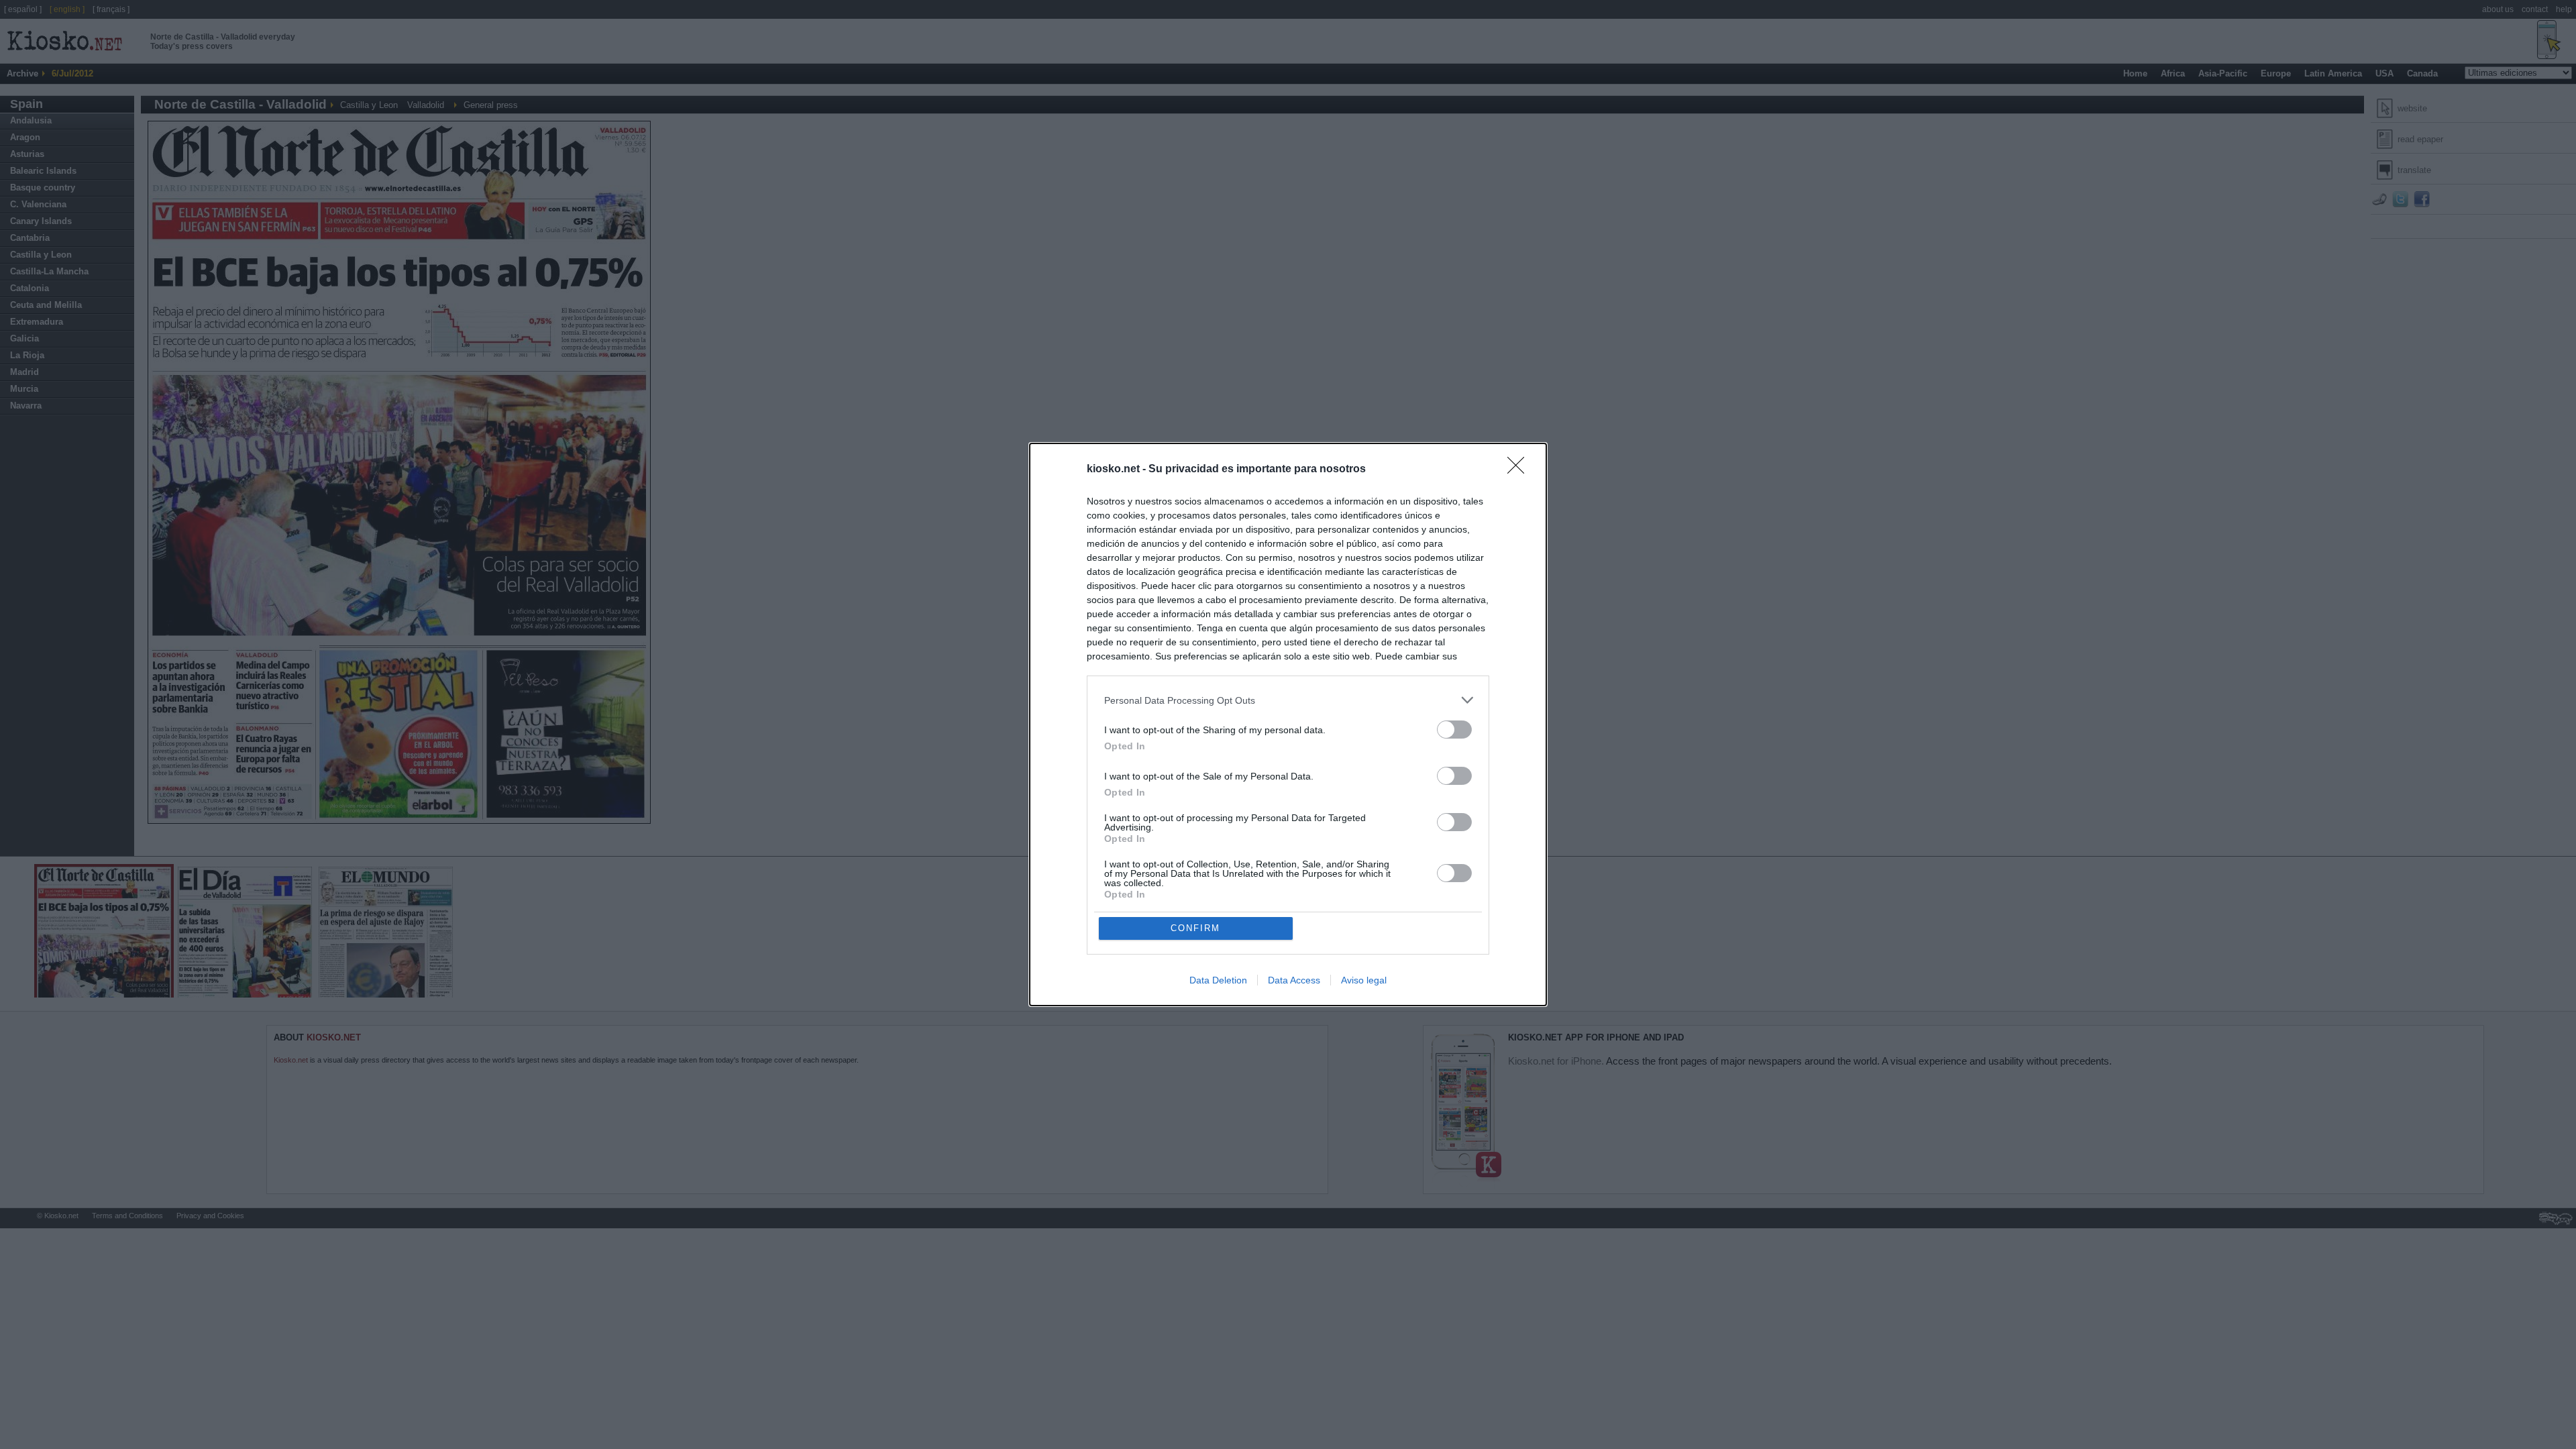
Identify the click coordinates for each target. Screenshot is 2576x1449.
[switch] (1454, 730)
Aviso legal (1364, 980)
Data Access (1294, 980)
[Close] (1520, 470)
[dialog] (1288, 724)
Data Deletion (1218, 980)
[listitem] (1288, 700)
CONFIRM (1195, 928)
